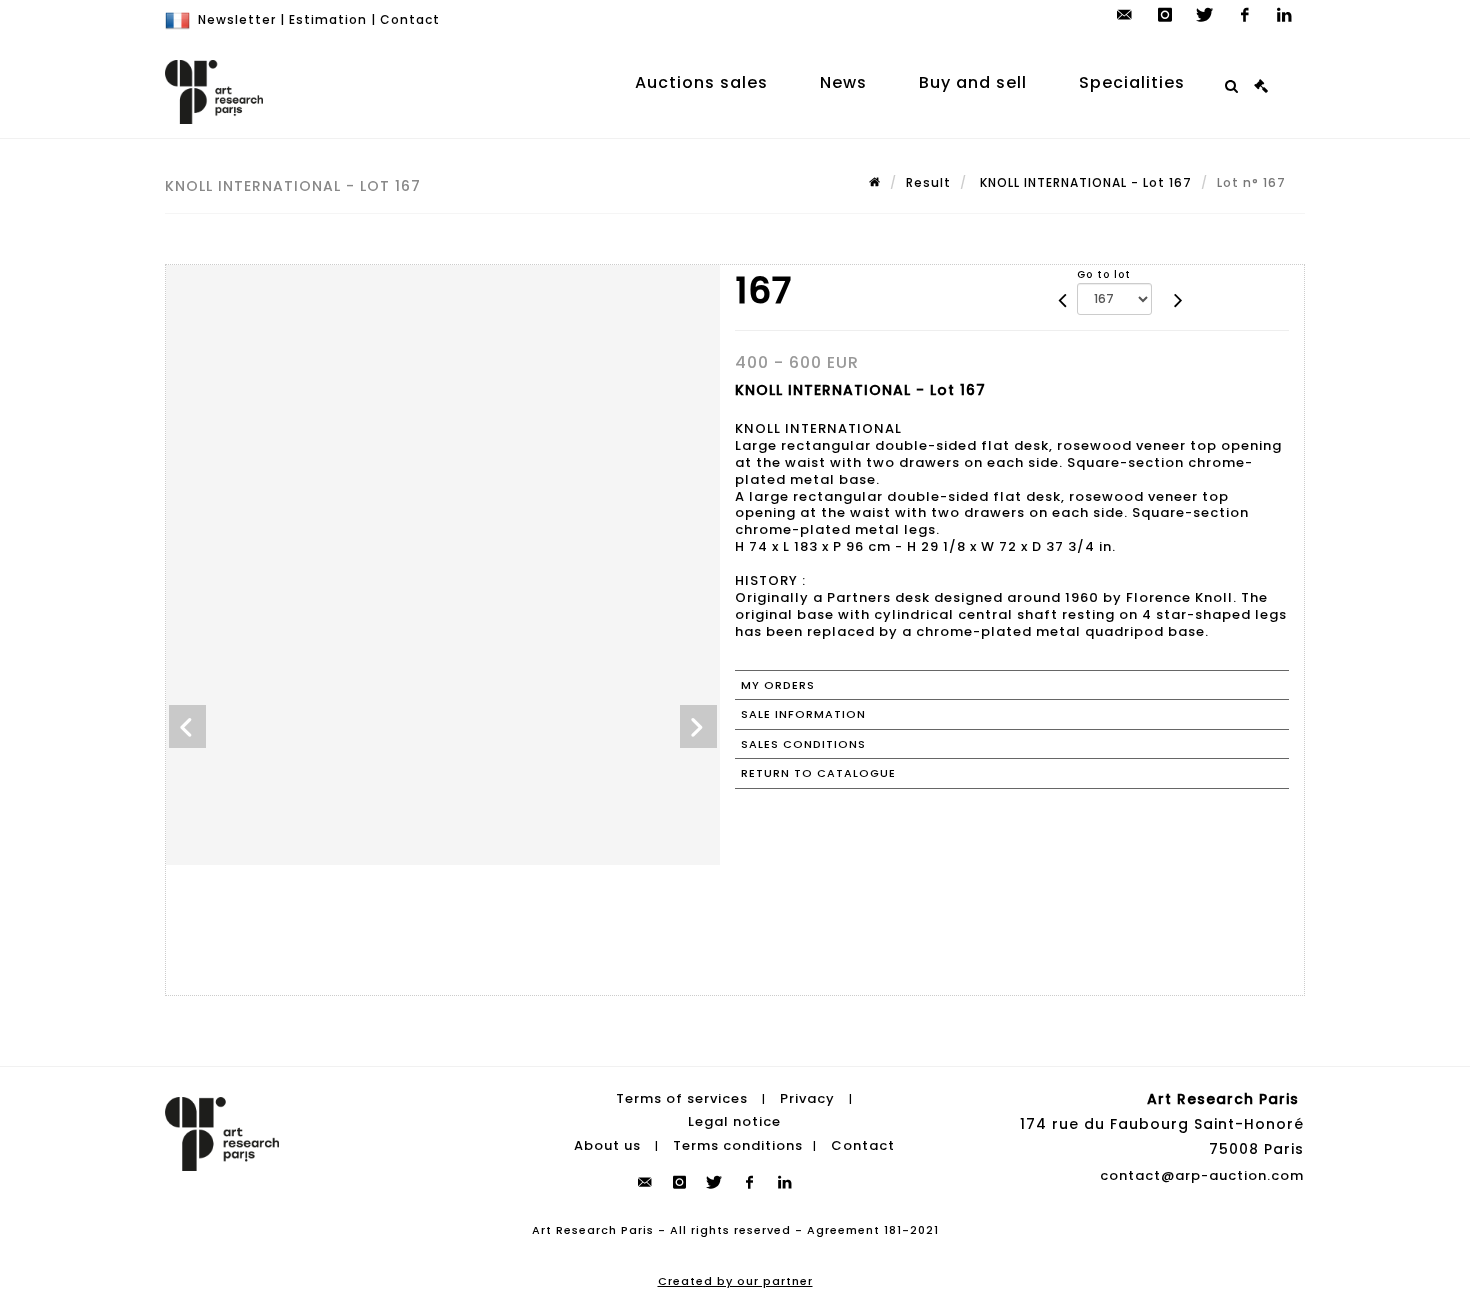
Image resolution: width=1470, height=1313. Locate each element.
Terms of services (682, 1098)
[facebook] (1245, 15)
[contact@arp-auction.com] (1125, 15)
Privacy (807, 1098)
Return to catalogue (818, 773)
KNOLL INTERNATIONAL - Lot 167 (1084, 182)
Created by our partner (735, 1281)
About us (607, 1145)
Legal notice (734, 1121)
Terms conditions (738, 1145)
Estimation (328, 19)
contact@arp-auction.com (1202, 1175)
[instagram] (1165, 15)
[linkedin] (1285, 15)
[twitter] (1205, 15)
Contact (410, 19)
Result (928, 182)
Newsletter (237, 19)
